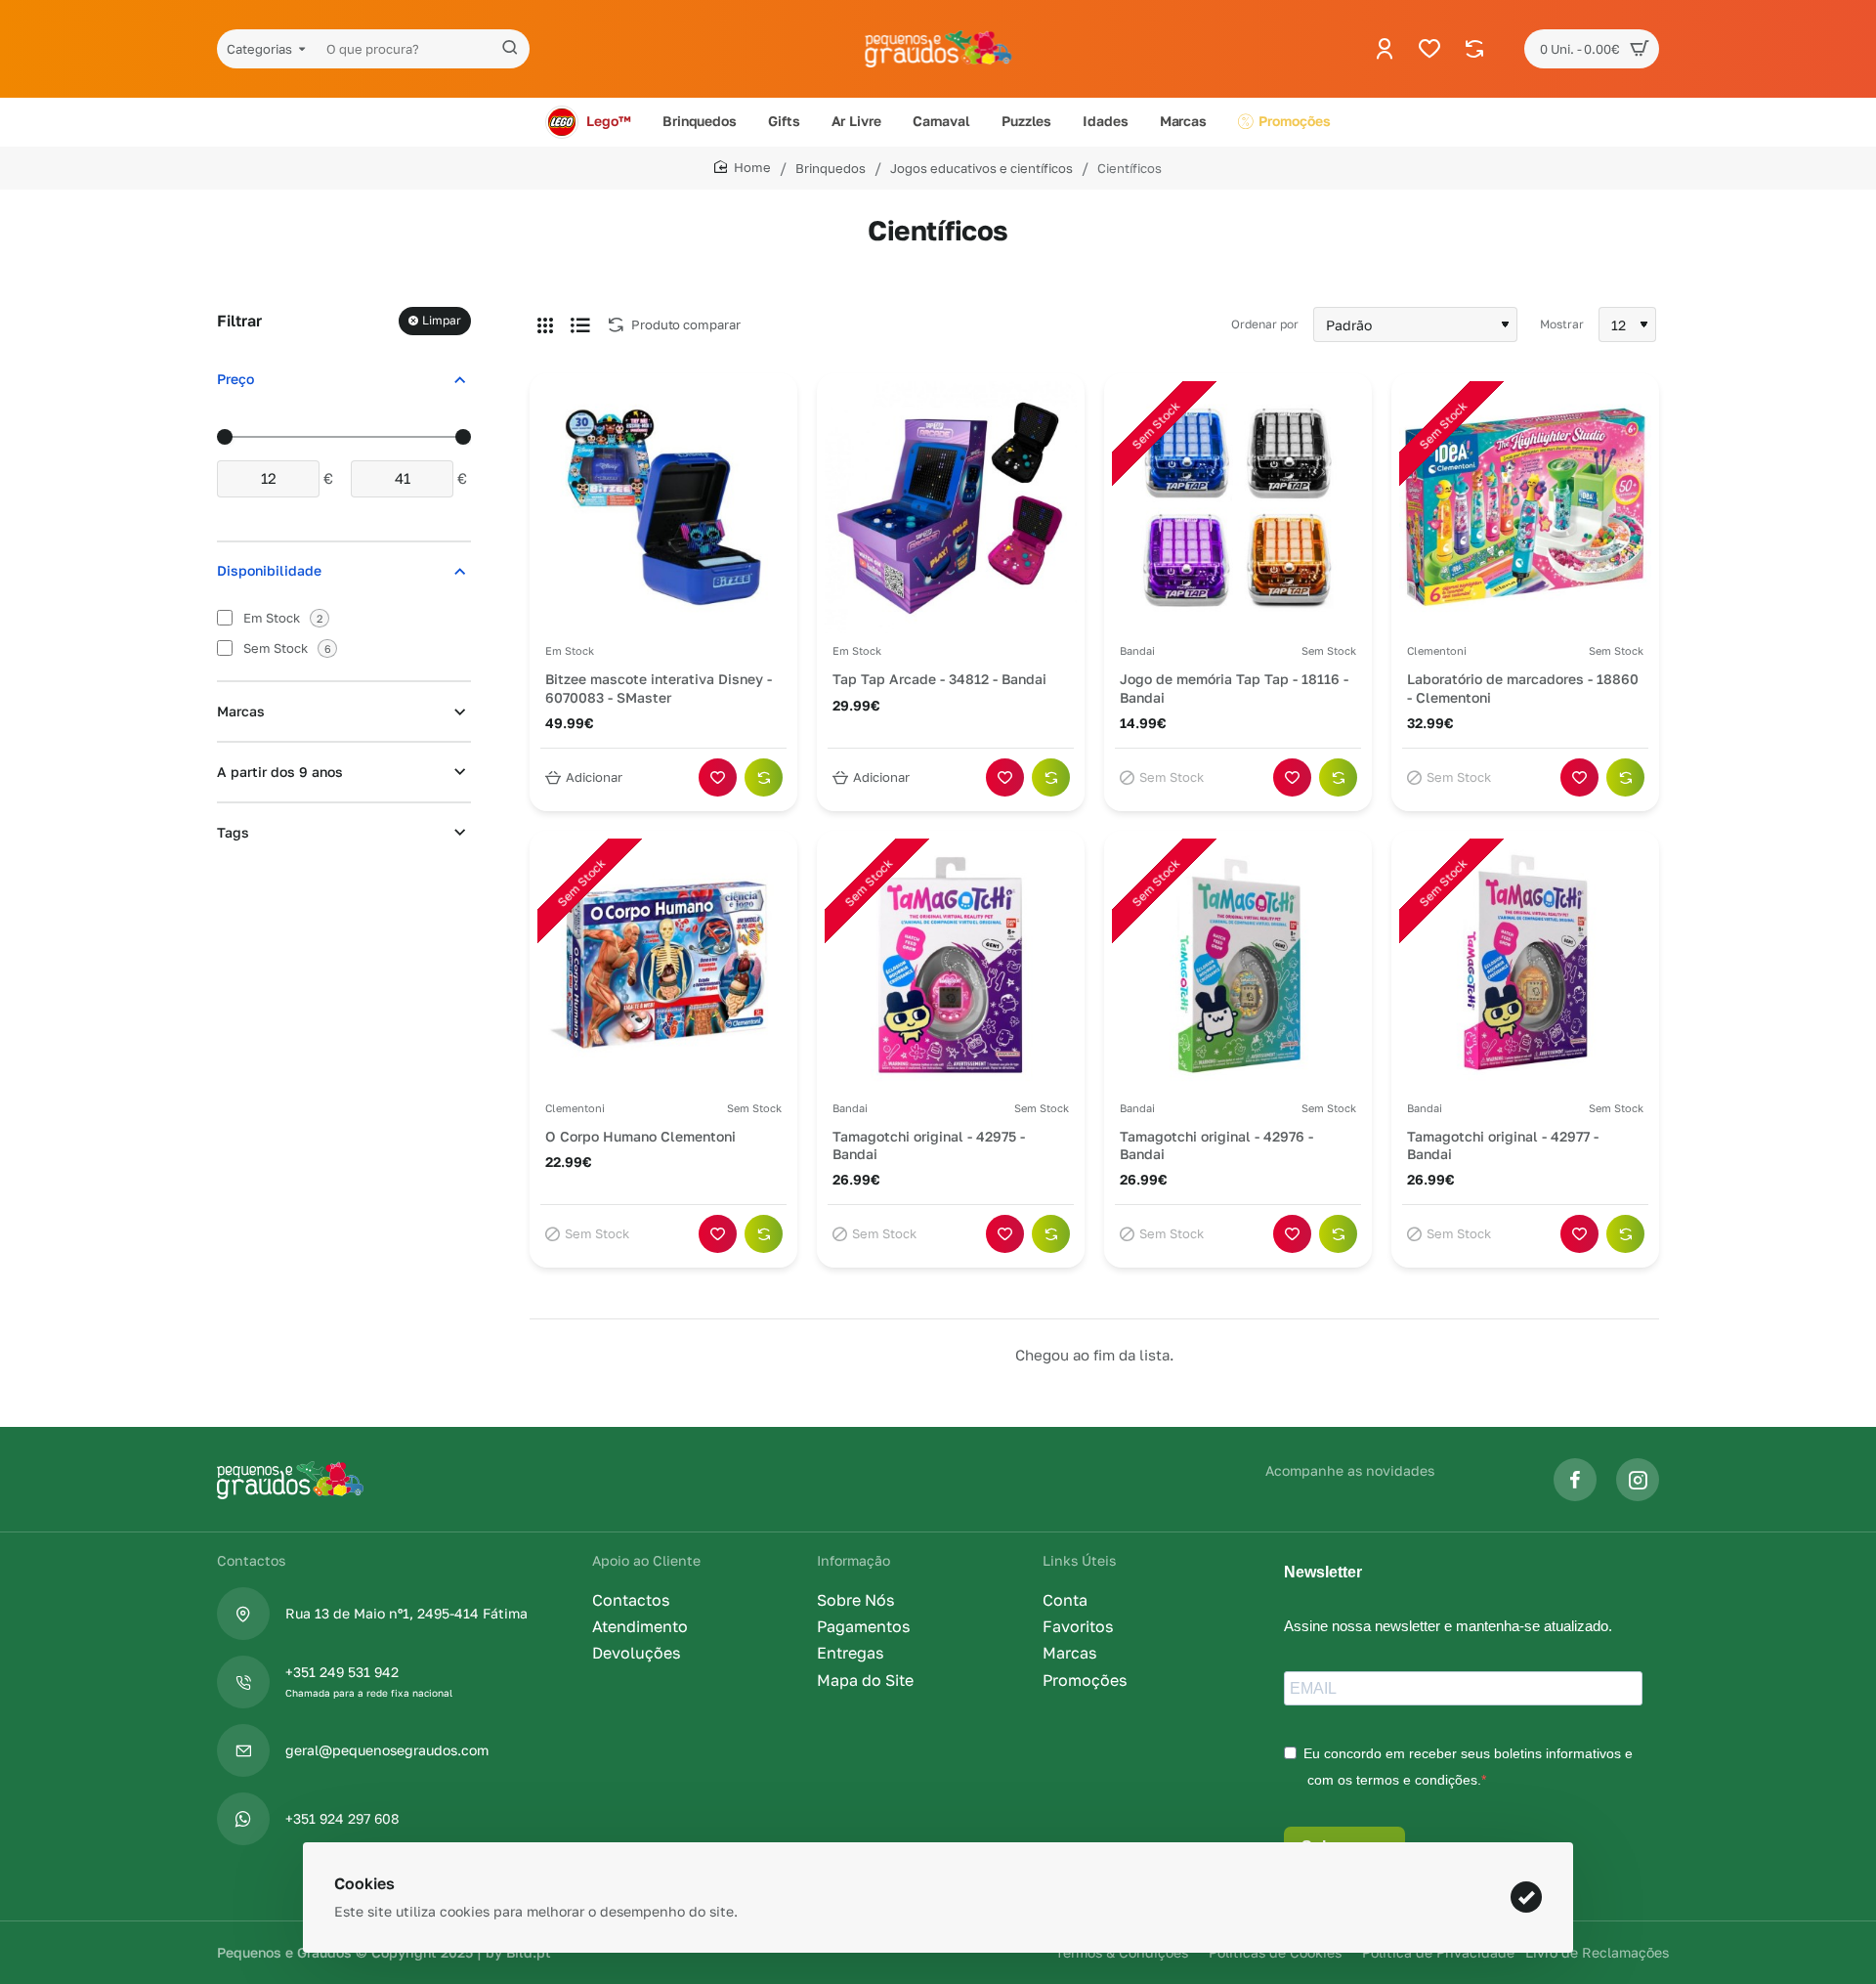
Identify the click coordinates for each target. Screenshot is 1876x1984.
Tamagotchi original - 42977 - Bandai (1503, 1145)
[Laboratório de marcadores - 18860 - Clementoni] (1525, 507)
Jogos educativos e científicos (981, 168)
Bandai (1137, 651)
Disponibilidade (269, 571)
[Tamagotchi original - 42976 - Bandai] (1238, 965)
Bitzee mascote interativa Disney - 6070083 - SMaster (659, 688)
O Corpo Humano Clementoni (640, 1136)
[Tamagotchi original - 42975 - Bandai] (951, 965)
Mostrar (1562, 324)
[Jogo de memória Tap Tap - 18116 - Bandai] (1238, 507)
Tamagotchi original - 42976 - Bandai (1216, 1145)
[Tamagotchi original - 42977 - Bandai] (1525, 965)
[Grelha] (545, 324)
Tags (233, 833)
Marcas (241, 712)
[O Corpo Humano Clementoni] (663, 965)
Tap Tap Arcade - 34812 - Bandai (939, 679)
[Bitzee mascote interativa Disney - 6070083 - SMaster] (663, 507)
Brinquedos (831, 168)
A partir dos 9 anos (280, 773)
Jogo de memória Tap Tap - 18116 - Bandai (1234, 688)
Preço (235, 380)
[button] (586, 777)
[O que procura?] (510, 49)
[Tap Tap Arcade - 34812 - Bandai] (951, 507)
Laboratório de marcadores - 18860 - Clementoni (1523, 688)
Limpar (442, 321)
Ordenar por (1265, 324)
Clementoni (1437, 651)
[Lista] (580, 324)
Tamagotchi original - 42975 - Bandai (929, 1145)
